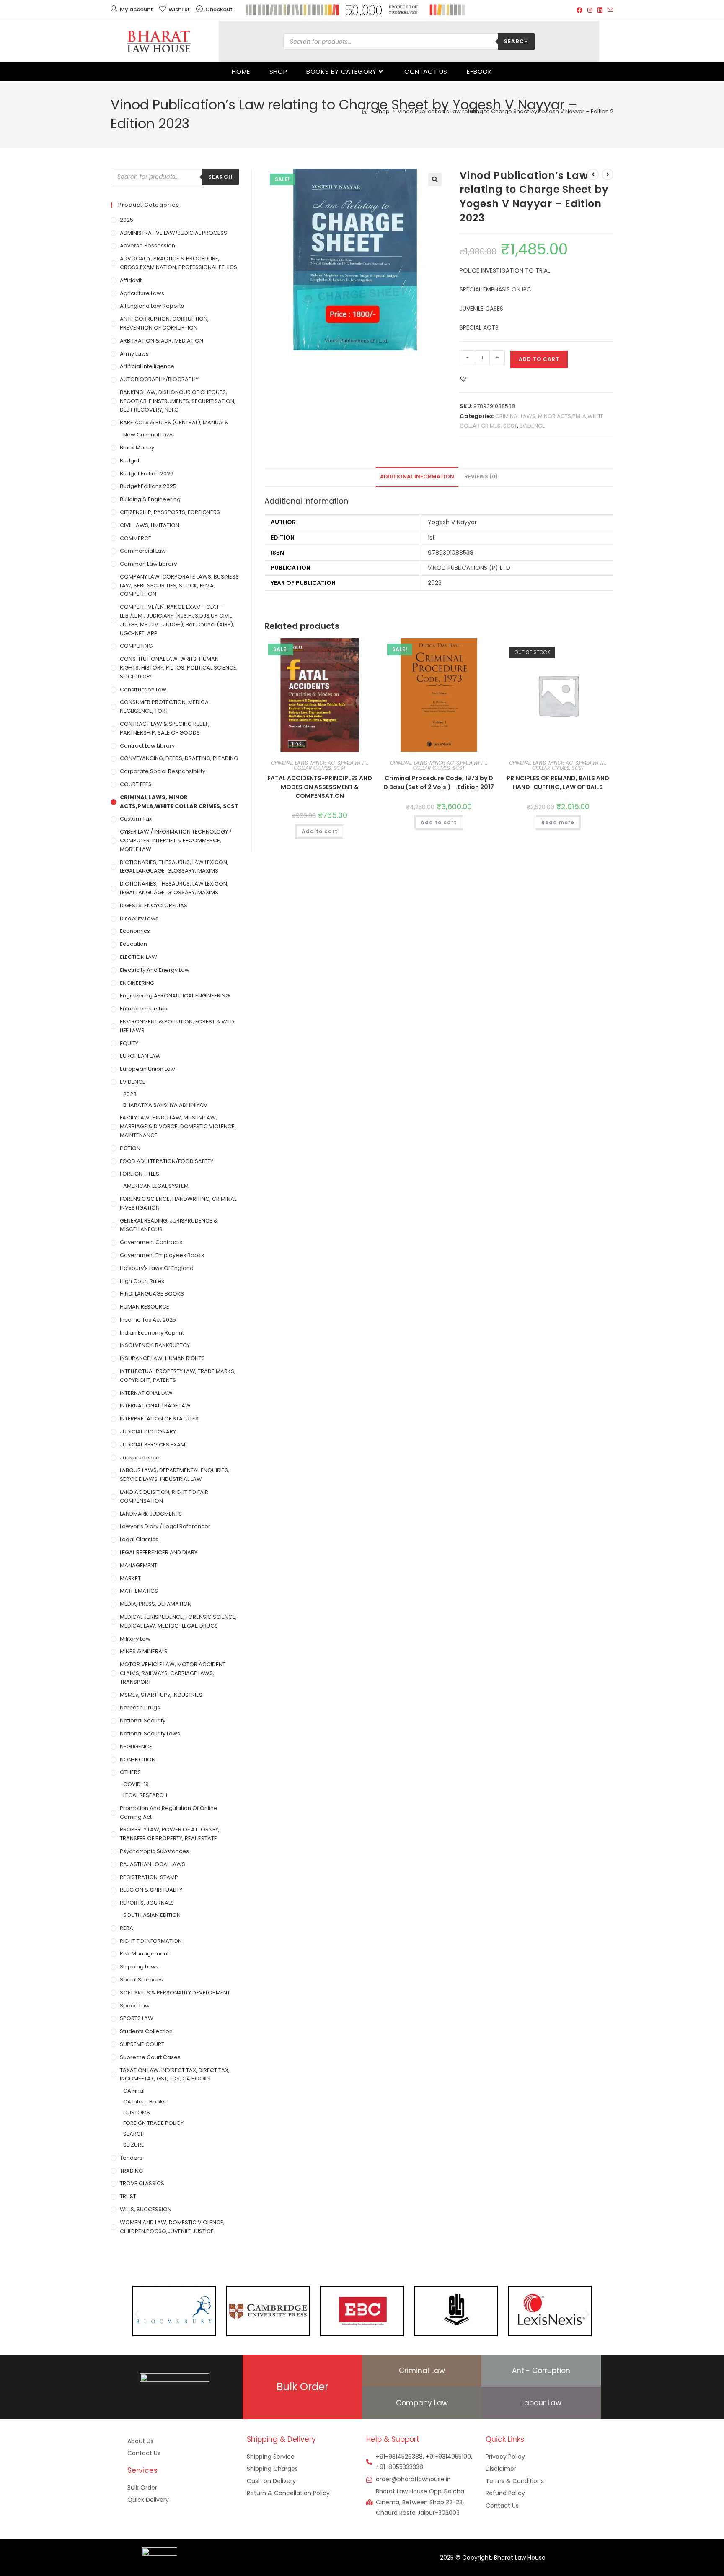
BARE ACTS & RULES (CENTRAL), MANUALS (174, 422)
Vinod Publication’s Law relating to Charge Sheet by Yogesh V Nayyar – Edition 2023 (511, 111)
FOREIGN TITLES (140, 1174)
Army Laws (134, 354)
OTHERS (130, 1772)
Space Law (135, 2006)
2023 (130, 1094)
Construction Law (143, 689)
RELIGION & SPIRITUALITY (151, 1890)
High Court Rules (142, 1281)
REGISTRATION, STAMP (149, 1877)
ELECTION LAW (138, 957)
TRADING (131, 2171)
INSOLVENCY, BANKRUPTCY (155, 1345)
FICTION (130, 1148)
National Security (143, 1720)
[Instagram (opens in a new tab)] (590, 10)
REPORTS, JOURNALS (147, 1903)
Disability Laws (139, 918)
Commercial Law (143, 551)
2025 (127, 220)
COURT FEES (136, 784)
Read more (558, 822)
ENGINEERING (137, 983)
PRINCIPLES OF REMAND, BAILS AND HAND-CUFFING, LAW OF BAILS (558, 783)
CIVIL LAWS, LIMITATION (150, 525)
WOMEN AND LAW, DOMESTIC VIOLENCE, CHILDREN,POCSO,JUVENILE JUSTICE (172, 2227)
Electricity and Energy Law (155, 970)
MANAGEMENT (138, 1565)
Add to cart (539, 359)
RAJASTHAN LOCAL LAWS (153, 1864)
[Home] (365, 111)
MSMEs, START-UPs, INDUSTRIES (161, 1695)
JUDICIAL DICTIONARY (148, 1432)
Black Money (137, 448)
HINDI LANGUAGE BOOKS (152, 1294)
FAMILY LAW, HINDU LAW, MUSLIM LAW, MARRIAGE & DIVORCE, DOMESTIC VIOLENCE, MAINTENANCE (178, 1126)
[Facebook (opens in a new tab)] (579, 10)
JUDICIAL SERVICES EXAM (153, 1445)
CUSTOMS (137, 2112)
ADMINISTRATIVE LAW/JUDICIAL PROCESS (173, 233)
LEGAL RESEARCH (145, 1795)
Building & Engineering (150, 499)
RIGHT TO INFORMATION (151, 1941)
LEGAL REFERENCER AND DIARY (159, 1552)
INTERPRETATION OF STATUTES (159, 1419)
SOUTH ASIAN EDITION (152, 1915)
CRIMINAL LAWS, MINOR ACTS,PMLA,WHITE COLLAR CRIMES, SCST (320, 765)
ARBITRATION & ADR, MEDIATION (162, 341)
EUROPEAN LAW (140, 1056)
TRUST (128, 2196)
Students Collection (146, 2031)
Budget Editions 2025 (148, 486)
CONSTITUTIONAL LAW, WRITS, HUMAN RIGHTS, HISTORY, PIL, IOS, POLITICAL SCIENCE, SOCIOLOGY (179, 668)
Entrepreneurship (144, 1009)
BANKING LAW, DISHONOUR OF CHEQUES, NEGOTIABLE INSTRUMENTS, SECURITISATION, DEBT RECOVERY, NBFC (178, 401)
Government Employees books (162, 1255)
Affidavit (131, 280)
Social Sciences (141, 1980)
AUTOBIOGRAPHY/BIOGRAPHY (159, 379)
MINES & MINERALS (144, 1651)
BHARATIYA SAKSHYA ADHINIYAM (165, 1105)
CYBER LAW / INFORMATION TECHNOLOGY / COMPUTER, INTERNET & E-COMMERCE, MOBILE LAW (176, 840)
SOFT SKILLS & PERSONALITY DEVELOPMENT (175, 1993)
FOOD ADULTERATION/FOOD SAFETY (167, 1161)
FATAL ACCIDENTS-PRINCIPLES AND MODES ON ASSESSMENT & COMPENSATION (320, 787)
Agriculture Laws (142, 293)
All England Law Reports (152, 306)
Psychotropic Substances (154, 1851)
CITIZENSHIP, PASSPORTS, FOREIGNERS (170, 512)
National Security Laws (150, 1733)
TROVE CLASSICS (142, 2183)
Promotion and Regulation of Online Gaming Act (169, 1813)
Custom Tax (136, 819)
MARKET (130, 1578)
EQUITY (129, 1043)
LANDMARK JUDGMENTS (151, 1514)
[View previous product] (593, 174)
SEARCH (134, 2134)
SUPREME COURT (142, 2044)
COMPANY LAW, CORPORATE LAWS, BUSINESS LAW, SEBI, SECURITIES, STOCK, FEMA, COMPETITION (179, 586)
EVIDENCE (532, 426)
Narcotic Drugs (140, 1707)
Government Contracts (151, 1242)
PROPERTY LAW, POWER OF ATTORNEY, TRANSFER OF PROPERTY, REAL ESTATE (170, 1834)
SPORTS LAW (137, 2018)
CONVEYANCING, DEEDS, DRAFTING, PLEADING (179, 758)
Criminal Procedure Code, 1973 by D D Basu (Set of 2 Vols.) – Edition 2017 (439, 783)
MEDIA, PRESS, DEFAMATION (156, 1604)
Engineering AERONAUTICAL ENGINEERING (175, 996)
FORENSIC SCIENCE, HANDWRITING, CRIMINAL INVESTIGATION (178, 1203)
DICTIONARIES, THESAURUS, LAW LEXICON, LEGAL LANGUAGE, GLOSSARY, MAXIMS (174, 867)
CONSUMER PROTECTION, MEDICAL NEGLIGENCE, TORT (165, 706)
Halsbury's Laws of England (157, 1268)
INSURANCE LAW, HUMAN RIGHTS (162, 1358)
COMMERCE (136, 538)
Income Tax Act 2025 (148, 1320)
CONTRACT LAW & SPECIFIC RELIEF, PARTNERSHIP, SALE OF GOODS (165, 728)
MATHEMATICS (139, 1591)
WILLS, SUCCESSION (146, 2209)
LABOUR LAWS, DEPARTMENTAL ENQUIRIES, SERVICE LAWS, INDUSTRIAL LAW (175, 1475)
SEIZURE (134, 2145)
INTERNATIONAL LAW (146, 1393)
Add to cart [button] (320, 831)
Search (516, 41)
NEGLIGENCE (136, 1746)
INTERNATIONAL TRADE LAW (155, 1406)
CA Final (134, 2091)
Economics (135, 931)
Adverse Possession (147, 245)
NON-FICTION (138, 1759)
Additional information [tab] (417, 477)
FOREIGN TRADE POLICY (153, 2123)
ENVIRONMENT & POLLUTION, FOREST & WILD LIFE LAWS (177, 1026)
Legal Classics (139, 1539)
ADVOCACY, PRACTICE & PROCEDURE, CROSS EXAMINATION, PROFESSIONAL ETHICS (178, 263)
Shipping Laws (139, 1967)
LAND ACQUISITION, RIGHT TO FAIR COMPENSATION (164, 1496)
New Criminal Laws (149, 435)
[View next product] (608, 174)
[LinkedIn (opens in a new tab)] (600, 10)
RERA (127, 1928)
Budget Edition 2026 (147, 474)
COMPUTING (136, 646)
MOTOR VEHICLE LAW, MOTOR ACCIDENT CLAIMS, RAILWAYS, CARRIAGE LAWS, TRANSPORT (173, 1673)
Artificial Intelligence (147, 366)
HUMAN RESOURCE (145, 1307)
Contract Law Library (147, 746)
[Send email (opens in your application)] (609, 10)
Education (133, 944)
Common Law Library (148, 564)
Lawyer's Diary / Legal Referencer (165, 1526)
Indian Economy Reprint (152, 1333)
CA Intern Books (145, 2102)
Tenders (131, 2158)
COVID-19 (136, 1784)
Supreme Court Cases (150, 2057)
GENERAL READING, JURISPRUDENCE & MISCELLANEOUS (169, 1225)
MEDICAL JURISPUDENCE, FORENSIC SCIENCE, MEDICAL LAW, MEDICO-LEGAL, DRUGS (178, 1621)
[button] (435, 179)
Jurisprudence (140, 1458)
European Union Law (147, 1069)
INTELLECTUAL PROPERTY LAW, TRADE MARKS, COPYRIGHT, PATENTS (178, 1376)
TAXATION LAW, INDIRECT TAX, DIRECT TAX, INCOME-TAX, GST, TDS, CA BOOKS (175, 2075)
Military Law (135, 1639)
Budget (130, 461)
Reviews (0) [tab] (481, 477)
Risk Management (144, 1954)
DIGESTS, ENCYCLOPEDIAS (154, 905)
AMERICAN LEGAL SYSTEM (156, 1186)
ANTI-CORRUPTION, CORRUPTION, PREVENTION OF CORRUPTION (164, 323)
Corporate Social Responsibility (163, 771)
